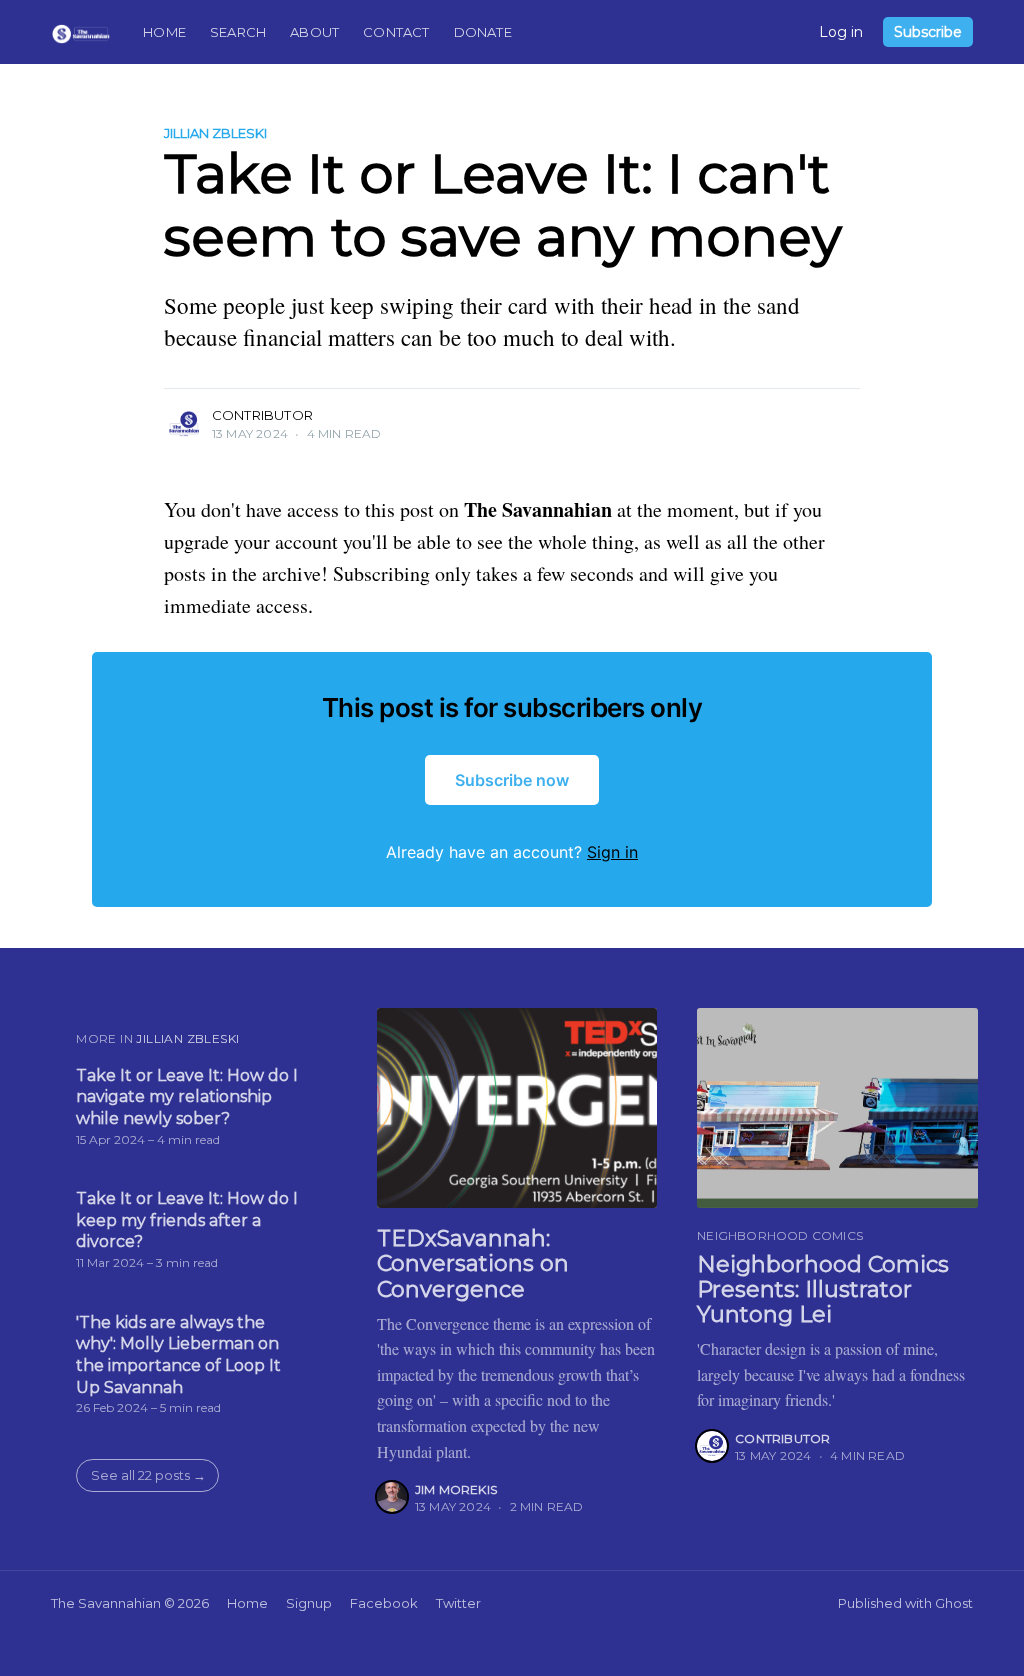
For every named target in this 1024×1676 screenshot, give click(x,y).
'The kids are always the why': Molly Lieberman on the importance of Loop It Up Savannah (178, 1355)
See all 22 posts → (148, 1475)
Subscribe (928, 32)
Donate (483, 32)
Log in (841, 32)
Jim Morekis (456, 1489)
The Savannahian (106, 1603)
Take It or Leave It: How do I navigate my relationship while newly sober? (187, 1097)
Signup (309, 1603)
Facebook (384, 1603)
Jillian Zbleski (215, 133)
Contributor (262, 415)
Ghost (954, 1603)
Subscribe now (512, 780)
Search (238, 32)
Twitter (458, 1603)
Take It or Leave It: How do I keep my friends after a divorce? (187, 1220)
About (314, 32)
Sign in (612, 852)
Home (164, 32)
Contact (396, 32)
